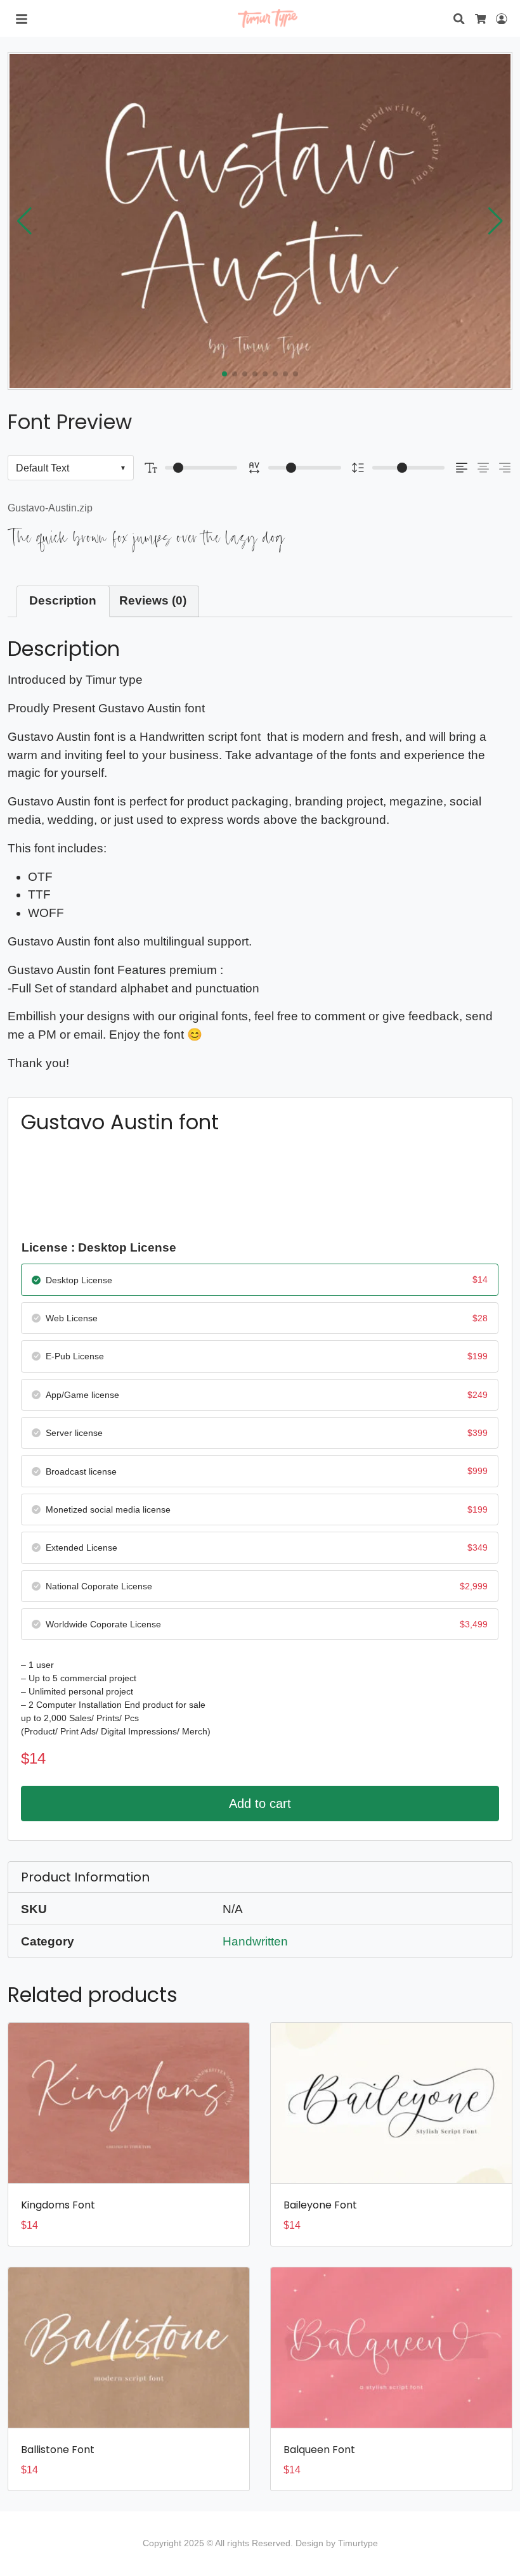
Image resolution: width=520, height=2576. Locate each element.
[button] (496, 221)
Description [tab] (63, 600)
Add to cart (260, 1804)
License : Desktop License (99, 1247)
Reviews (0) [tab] (153, 600)
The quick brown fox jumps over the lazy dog (146, 538)
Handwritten (255, 1941)
